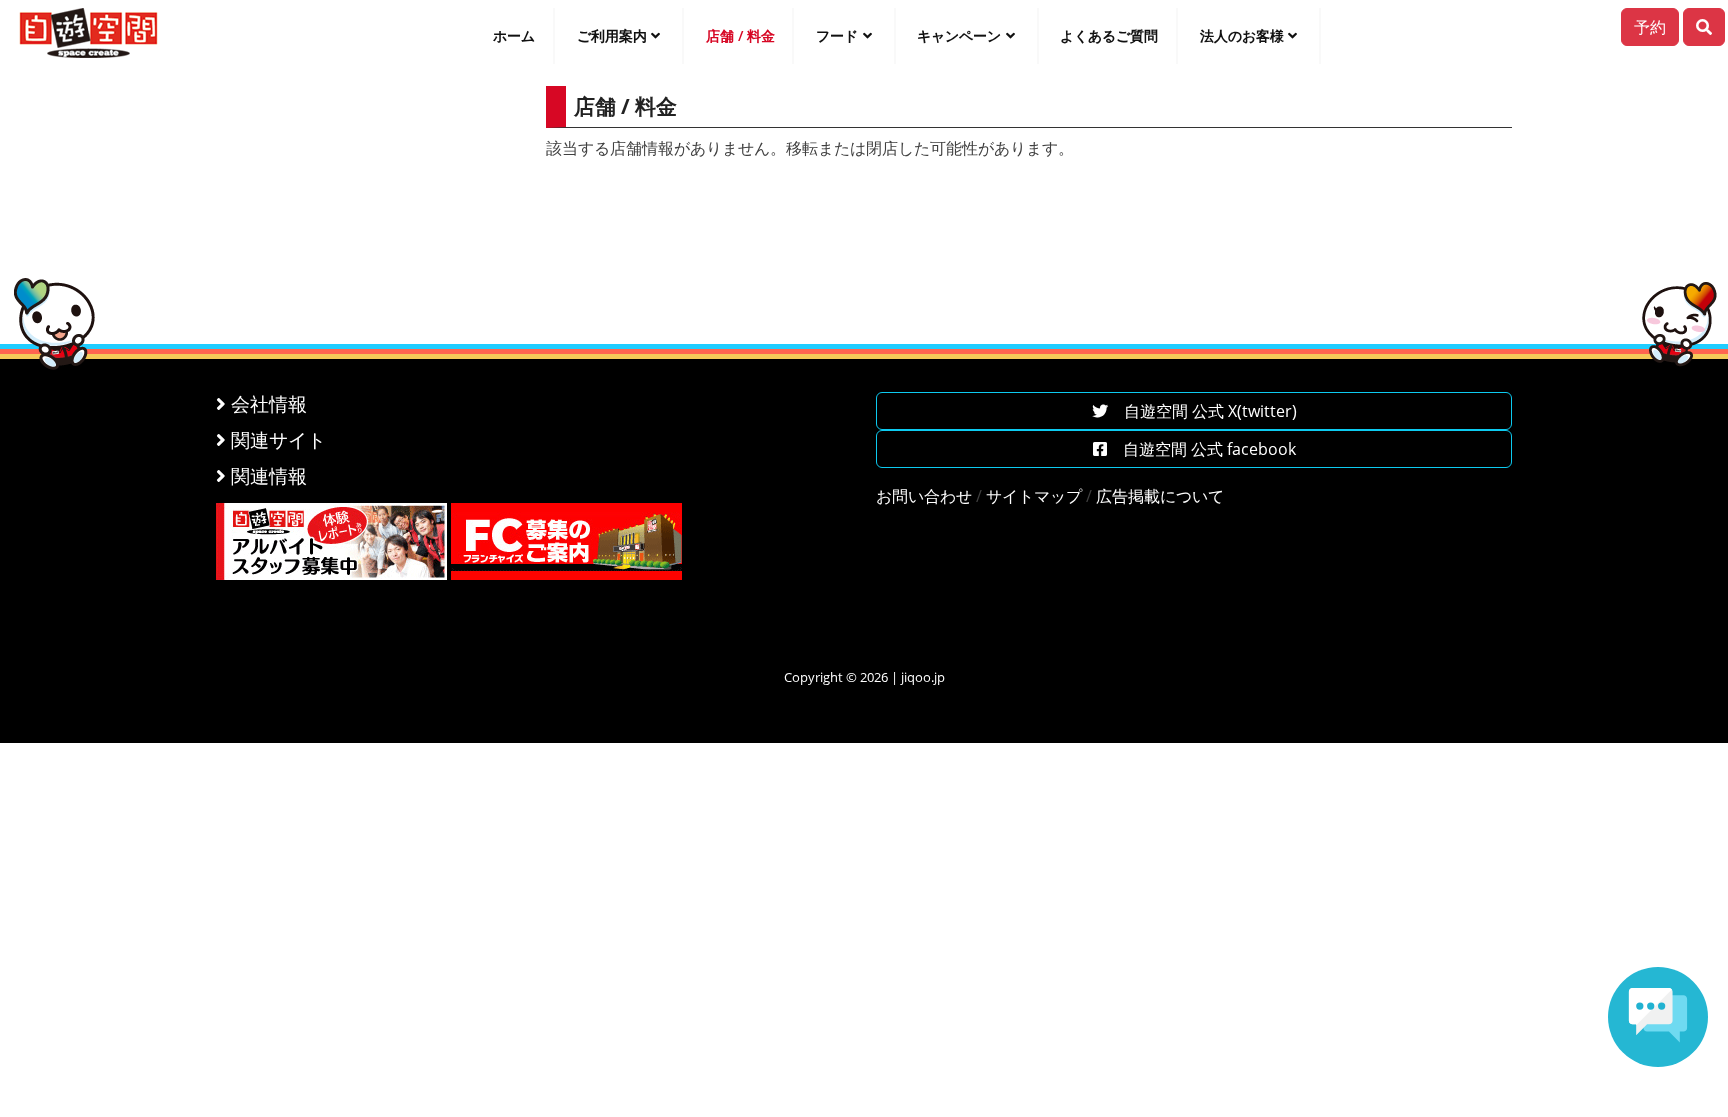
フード (837, 35)
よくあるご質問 (1109, 35)
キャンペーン (959, 35)
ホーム (514, 35)
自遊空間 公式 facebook (1201, 449)
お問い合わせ (924, 496)
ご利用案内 (612, 35)
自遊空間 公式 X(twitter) (1202, 411)
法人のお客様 (1242, 35)
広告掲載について (1160, 496)
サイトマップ (1034, 496)
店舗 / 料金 (740, 35)
